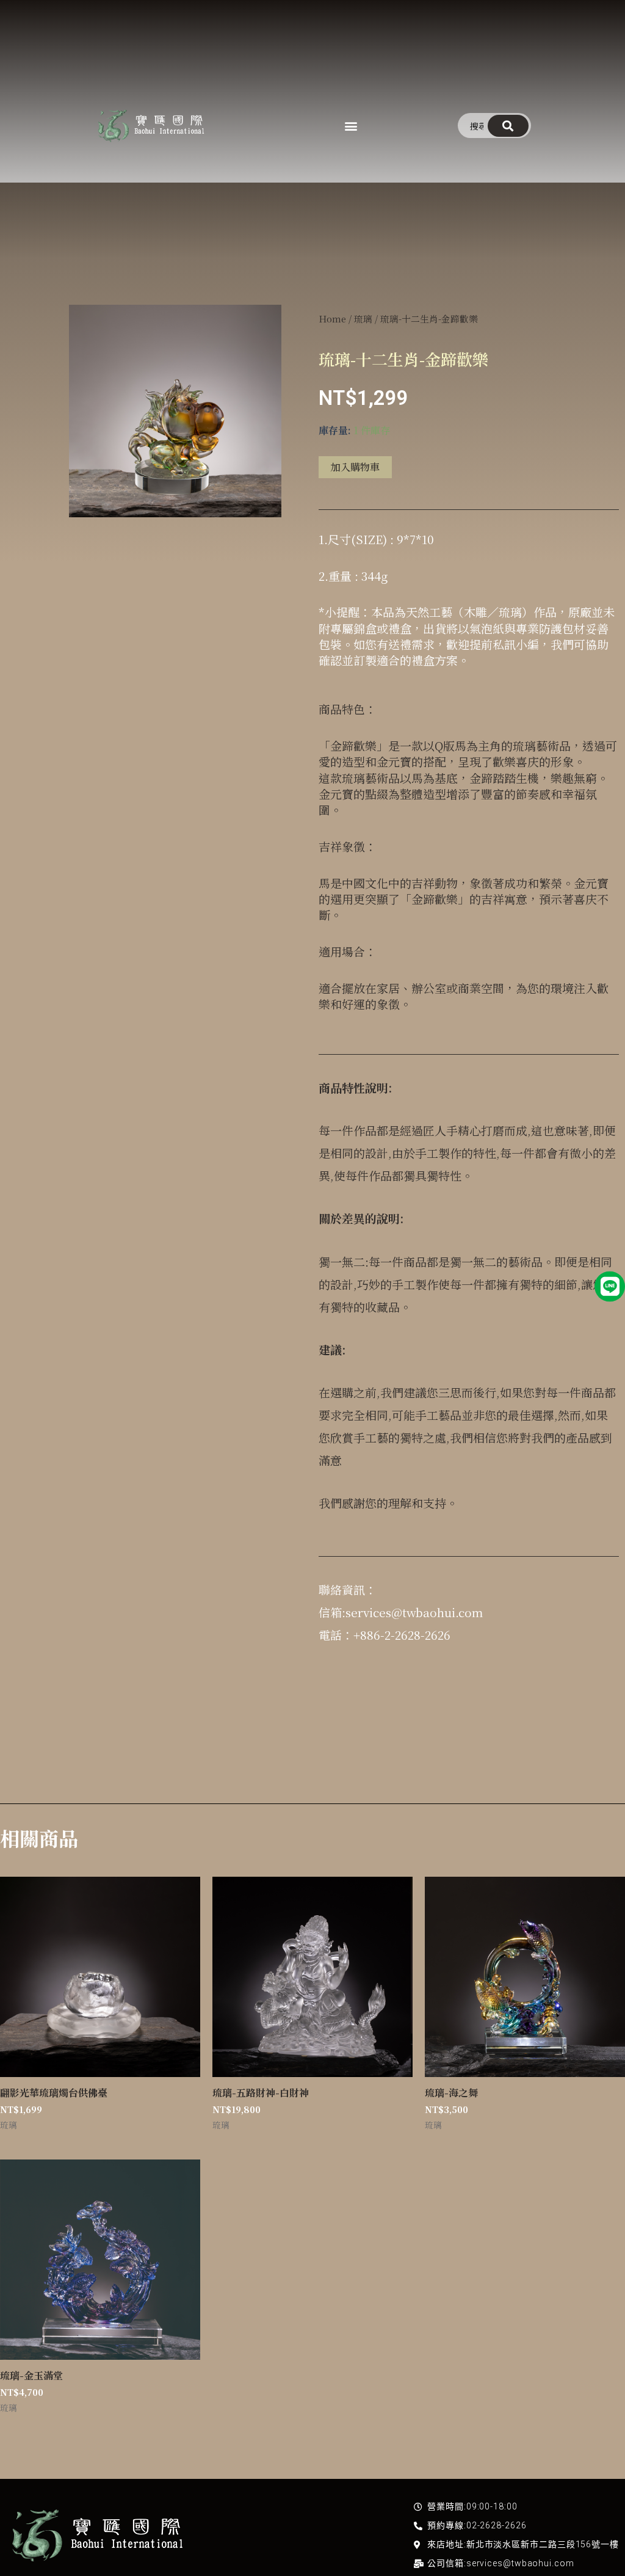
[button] (351, 126)
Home (332, 318)
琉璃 (363, 318)
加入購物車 (355, 467)
